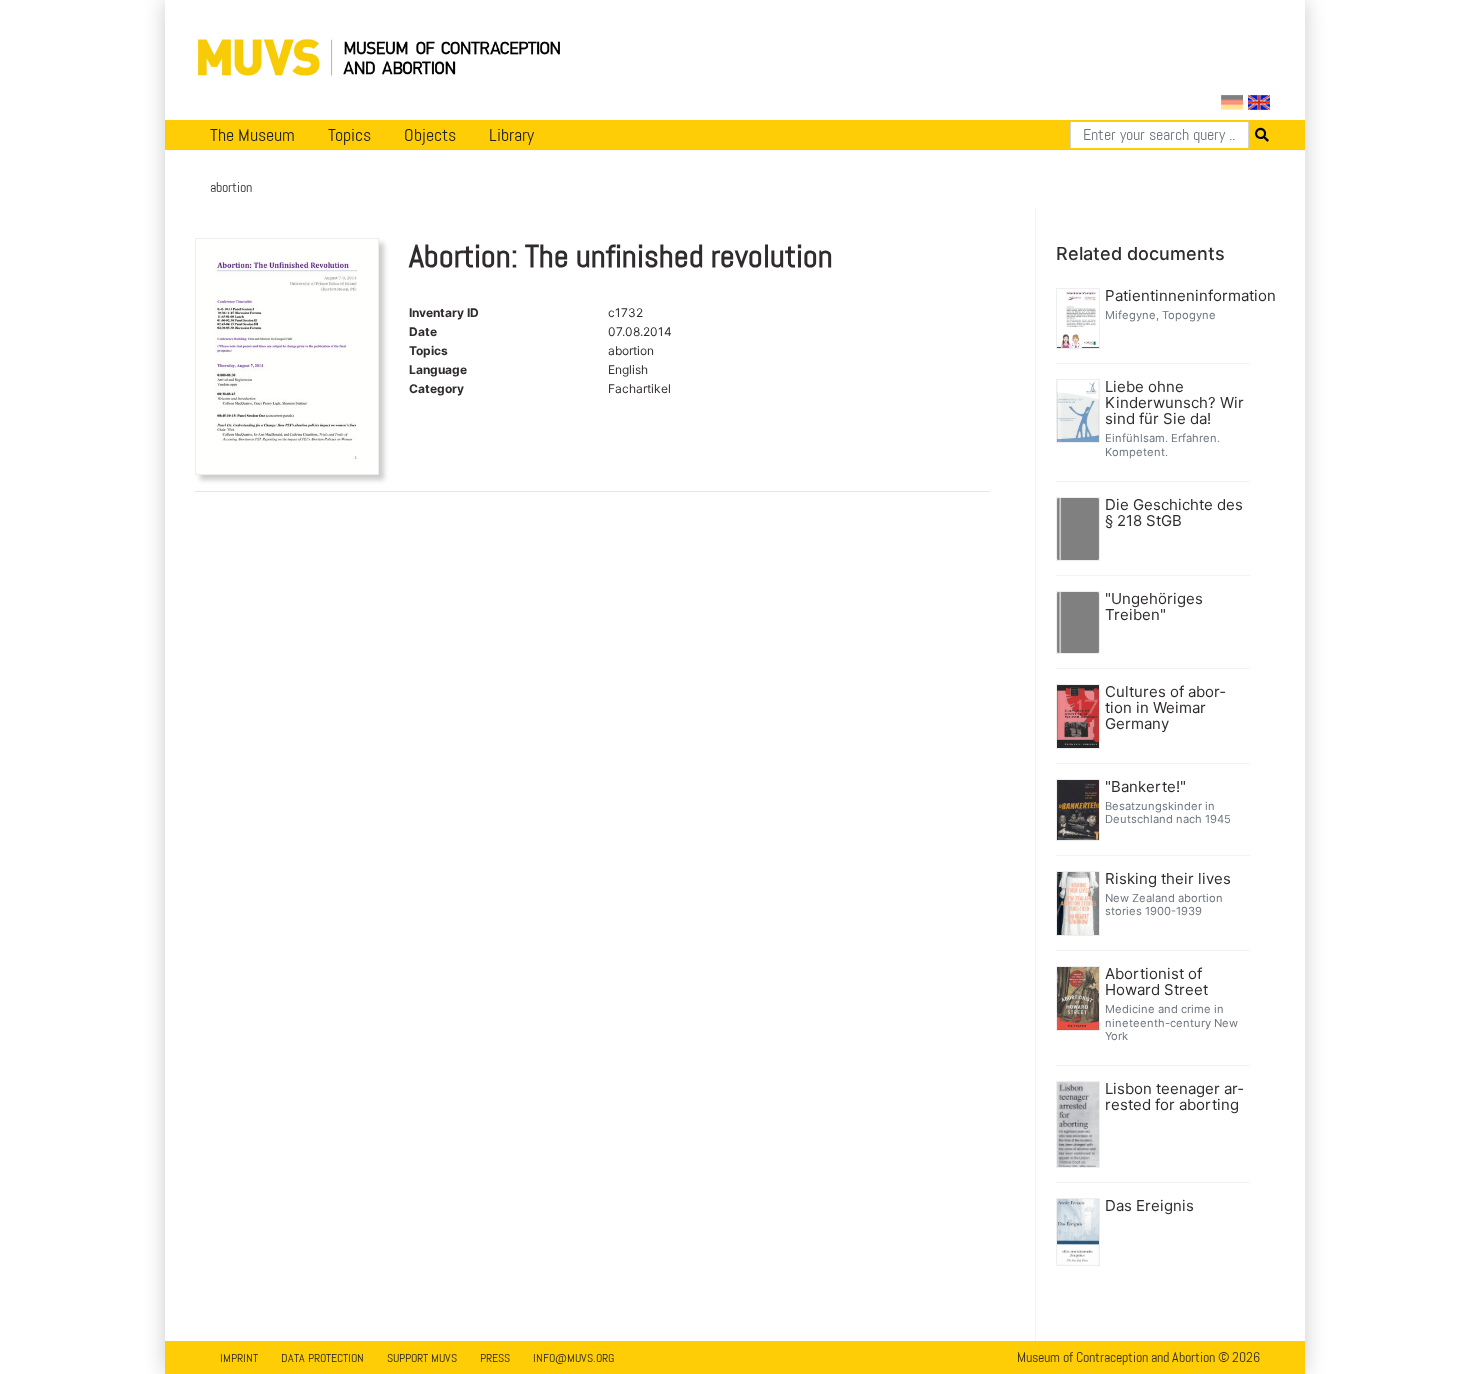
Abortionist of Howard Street (1156, 982)
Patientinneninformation (1175, 296)
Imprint (239, 1358)
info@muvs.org (573, 1358)
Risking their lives (1168, 879)
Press (495, 1358)
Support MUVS (422, 1358)
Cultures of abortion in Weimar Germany (1165, 708)
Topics (349, 135)
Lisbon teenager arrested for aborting (1174, 1097)
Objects (430, 135)
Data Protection (322, 1358)
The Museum (252, 135)
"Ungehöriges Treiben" (1154, 607)
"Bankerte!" (1145, 787)
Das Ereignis (1149, 1206)
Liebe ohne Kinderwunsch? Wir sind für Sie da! (1174, 403)
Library (511, 135)
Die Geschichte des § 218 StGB (1174, 513)
